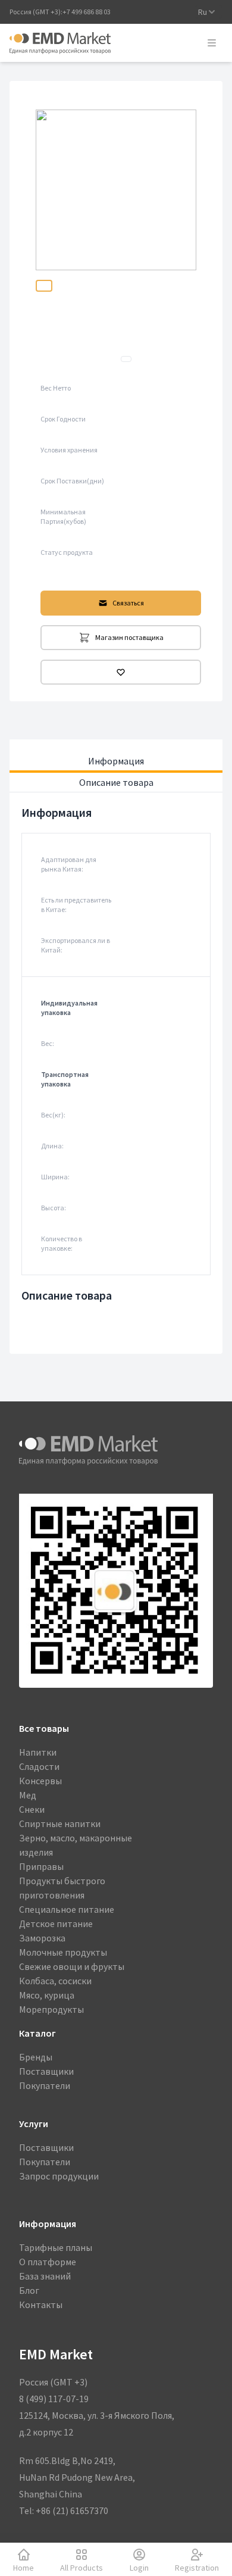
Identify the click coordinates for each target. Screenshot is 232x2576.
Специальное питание (67, 1909)
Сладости (39, 1766)
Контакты (41, 2305)
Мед (28, 1795)
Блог (29, 2290)
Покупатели (45, 2085)
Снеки (32, 1809)
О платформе (48, 2262)
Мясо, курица (47, 1995)
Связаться (128, 603)
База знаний (45, 2276)
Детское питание (56, 1924)
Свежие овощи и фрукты (72, 1966)
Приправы (41, 1866)
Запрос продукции (59, 2176)
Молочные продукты (63, 1952)
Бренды (36, 2057)
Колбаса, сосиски (55, 1981)
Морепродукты (51, 2009)
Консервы (40, 1781)
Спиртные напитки (60, 1824)
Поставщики (46, 2071)
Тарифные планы (56, 2247)
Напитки (38, 1752)
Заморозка (42, 1938)
